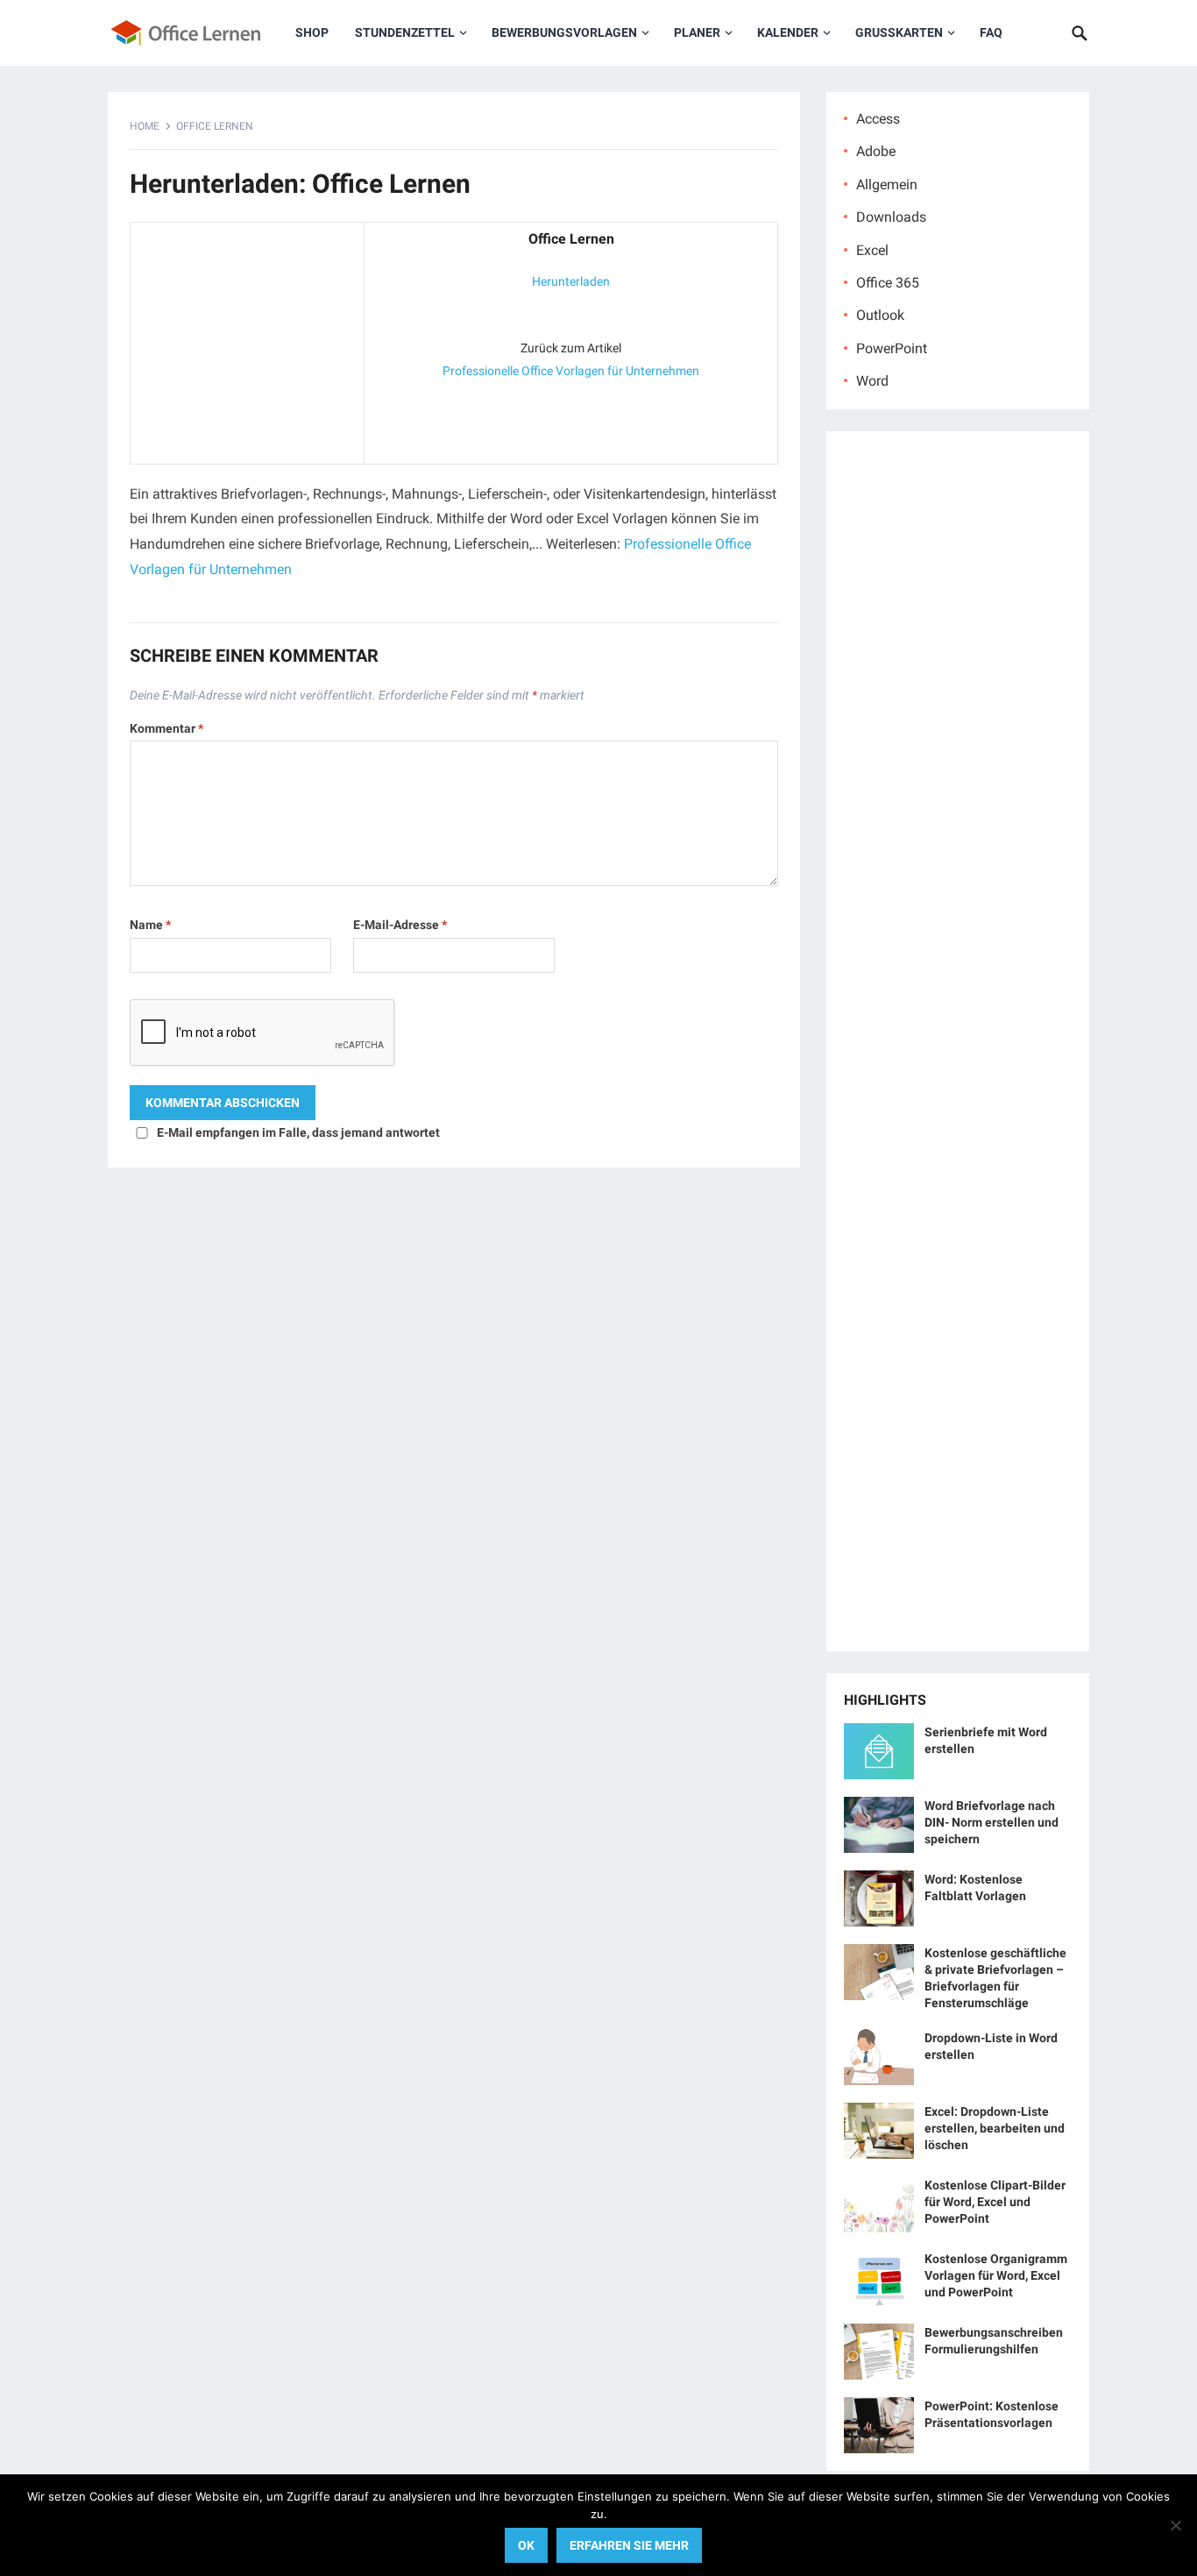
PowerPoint (892, 348)
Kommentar (166, 728)
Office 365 (888, 283)
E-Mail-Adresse (400, 925)
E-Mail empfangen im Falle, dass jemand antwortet (298, 1132)
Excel (872, 250)
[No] (1175, 2525)
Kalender (788, 32)
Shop (312, 32)
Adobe (876, 151)
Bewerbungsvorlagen (564, 32)
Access (878, 119)
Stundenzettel (405, 32)
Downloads (891, 217)
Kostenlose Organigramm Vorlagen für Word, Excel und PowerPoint (996, 2275)
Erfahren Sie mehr (629, 2545)
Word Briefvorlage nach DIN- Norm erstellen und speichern (992, 1822)
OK (526, 2545)
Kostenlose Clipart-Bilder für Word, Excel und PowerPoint (995, 2202)
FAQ (991, 32)
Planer (697, 32)
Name (150, 925)
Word (872, 381)
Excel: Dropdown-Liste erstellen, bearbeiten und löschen (995, 2128)
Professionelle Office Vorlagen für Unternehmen (571, 371)
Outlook (880, 315)
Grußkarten (899, 32)
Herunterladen (571, 281)
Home (145, 126)
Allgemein (887, 185)
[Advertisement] (247, 339)
